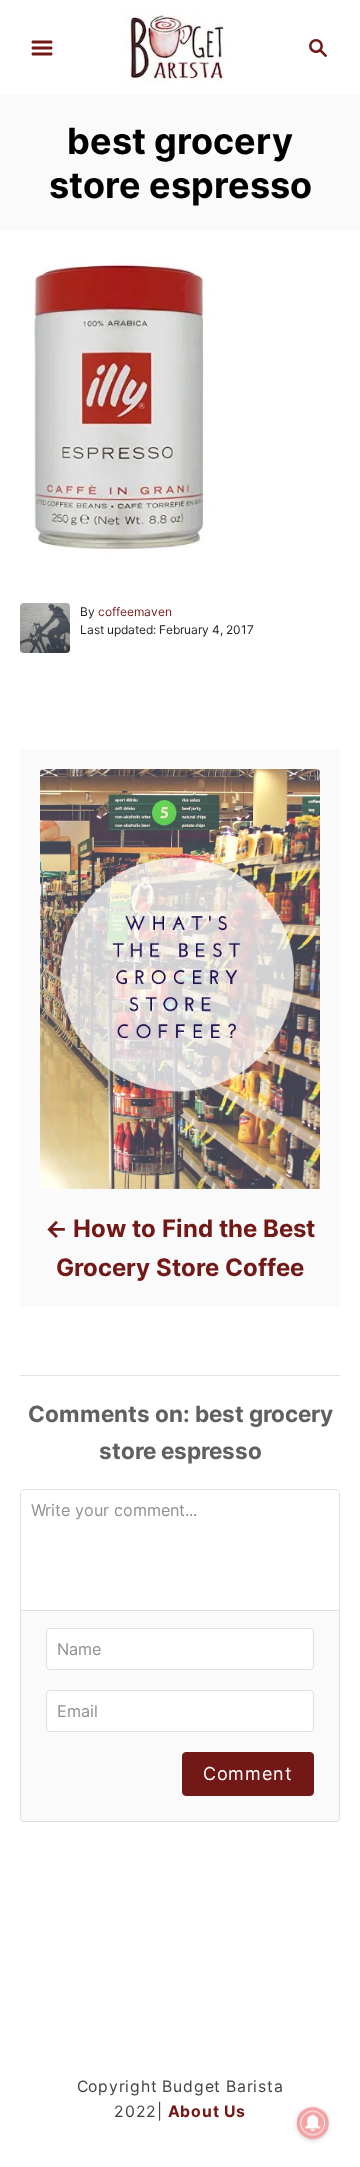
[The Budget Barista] (179, 45)
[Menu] (42, 48)
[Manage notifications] (313, 2123)
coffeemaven (135, 611)
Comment (248, 1773)
